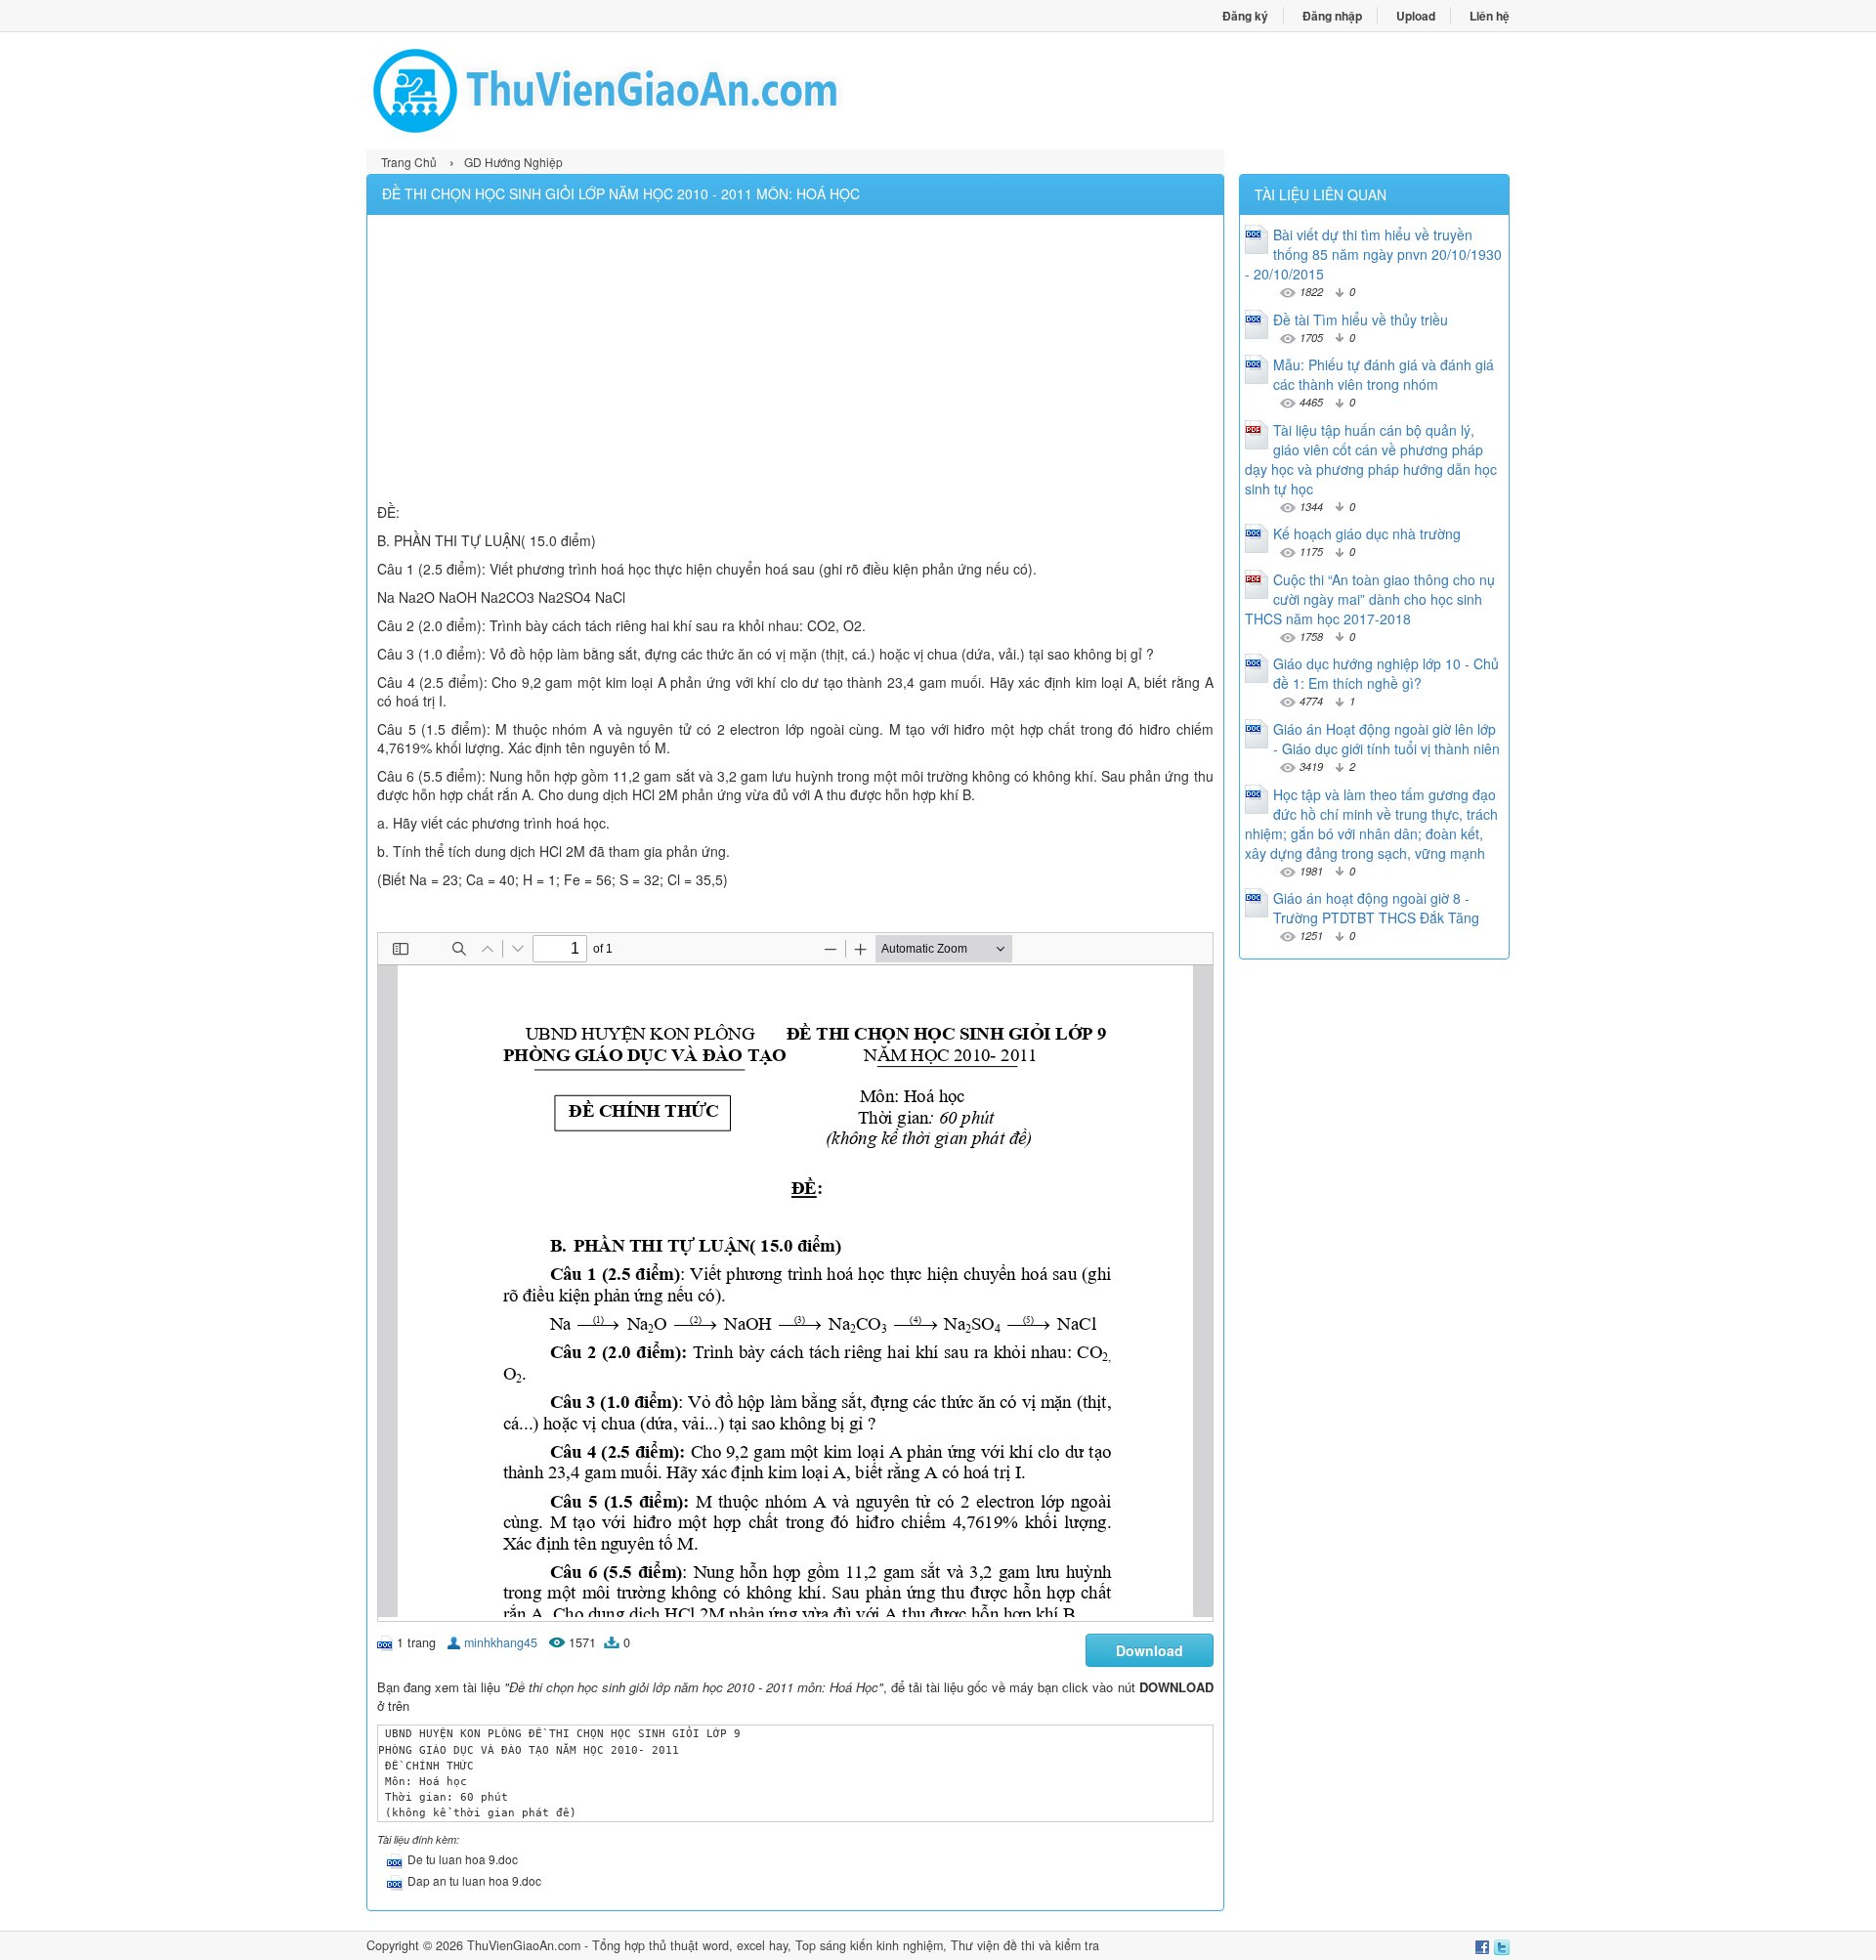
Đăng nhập (1332, 16)
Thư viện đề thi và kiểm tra (1025, 1945)
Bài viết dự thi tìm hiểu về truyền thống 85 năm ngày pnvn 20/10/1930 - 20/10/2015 (1373, 254)
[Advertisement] (795, 362)
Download (1150, 1650)
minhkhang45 (501, 1642)
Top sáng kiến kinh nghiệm (869, 1945)
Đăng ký (1245, 16)
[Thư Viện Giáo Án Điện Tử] (652, 91)
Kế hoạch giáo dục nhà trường (1367, 533)
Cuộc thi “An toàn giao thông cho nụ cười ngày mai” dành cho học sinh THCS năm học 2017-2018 (1370, 599)
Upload (1416, 16)
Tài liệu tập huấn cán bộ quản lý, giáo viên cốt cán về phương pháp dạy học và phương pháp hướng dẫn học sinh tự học (1371, 459)
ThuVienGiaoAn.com (524, 1945)
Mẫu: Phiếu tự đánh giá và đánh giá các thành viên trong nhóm (1384, 374)
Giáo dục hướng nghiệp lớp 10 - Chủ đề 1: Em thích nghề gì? (1386, 673)
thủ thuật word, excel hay (718, 1945)
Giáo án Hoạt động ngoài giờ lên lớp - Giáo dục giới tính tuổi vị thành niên (1386, 739)
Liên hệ (1490, 16)
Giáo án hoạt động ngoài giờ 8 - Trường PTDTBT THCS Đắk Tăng (1376, 908)
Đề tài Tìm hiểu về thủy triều (1361, 320)
